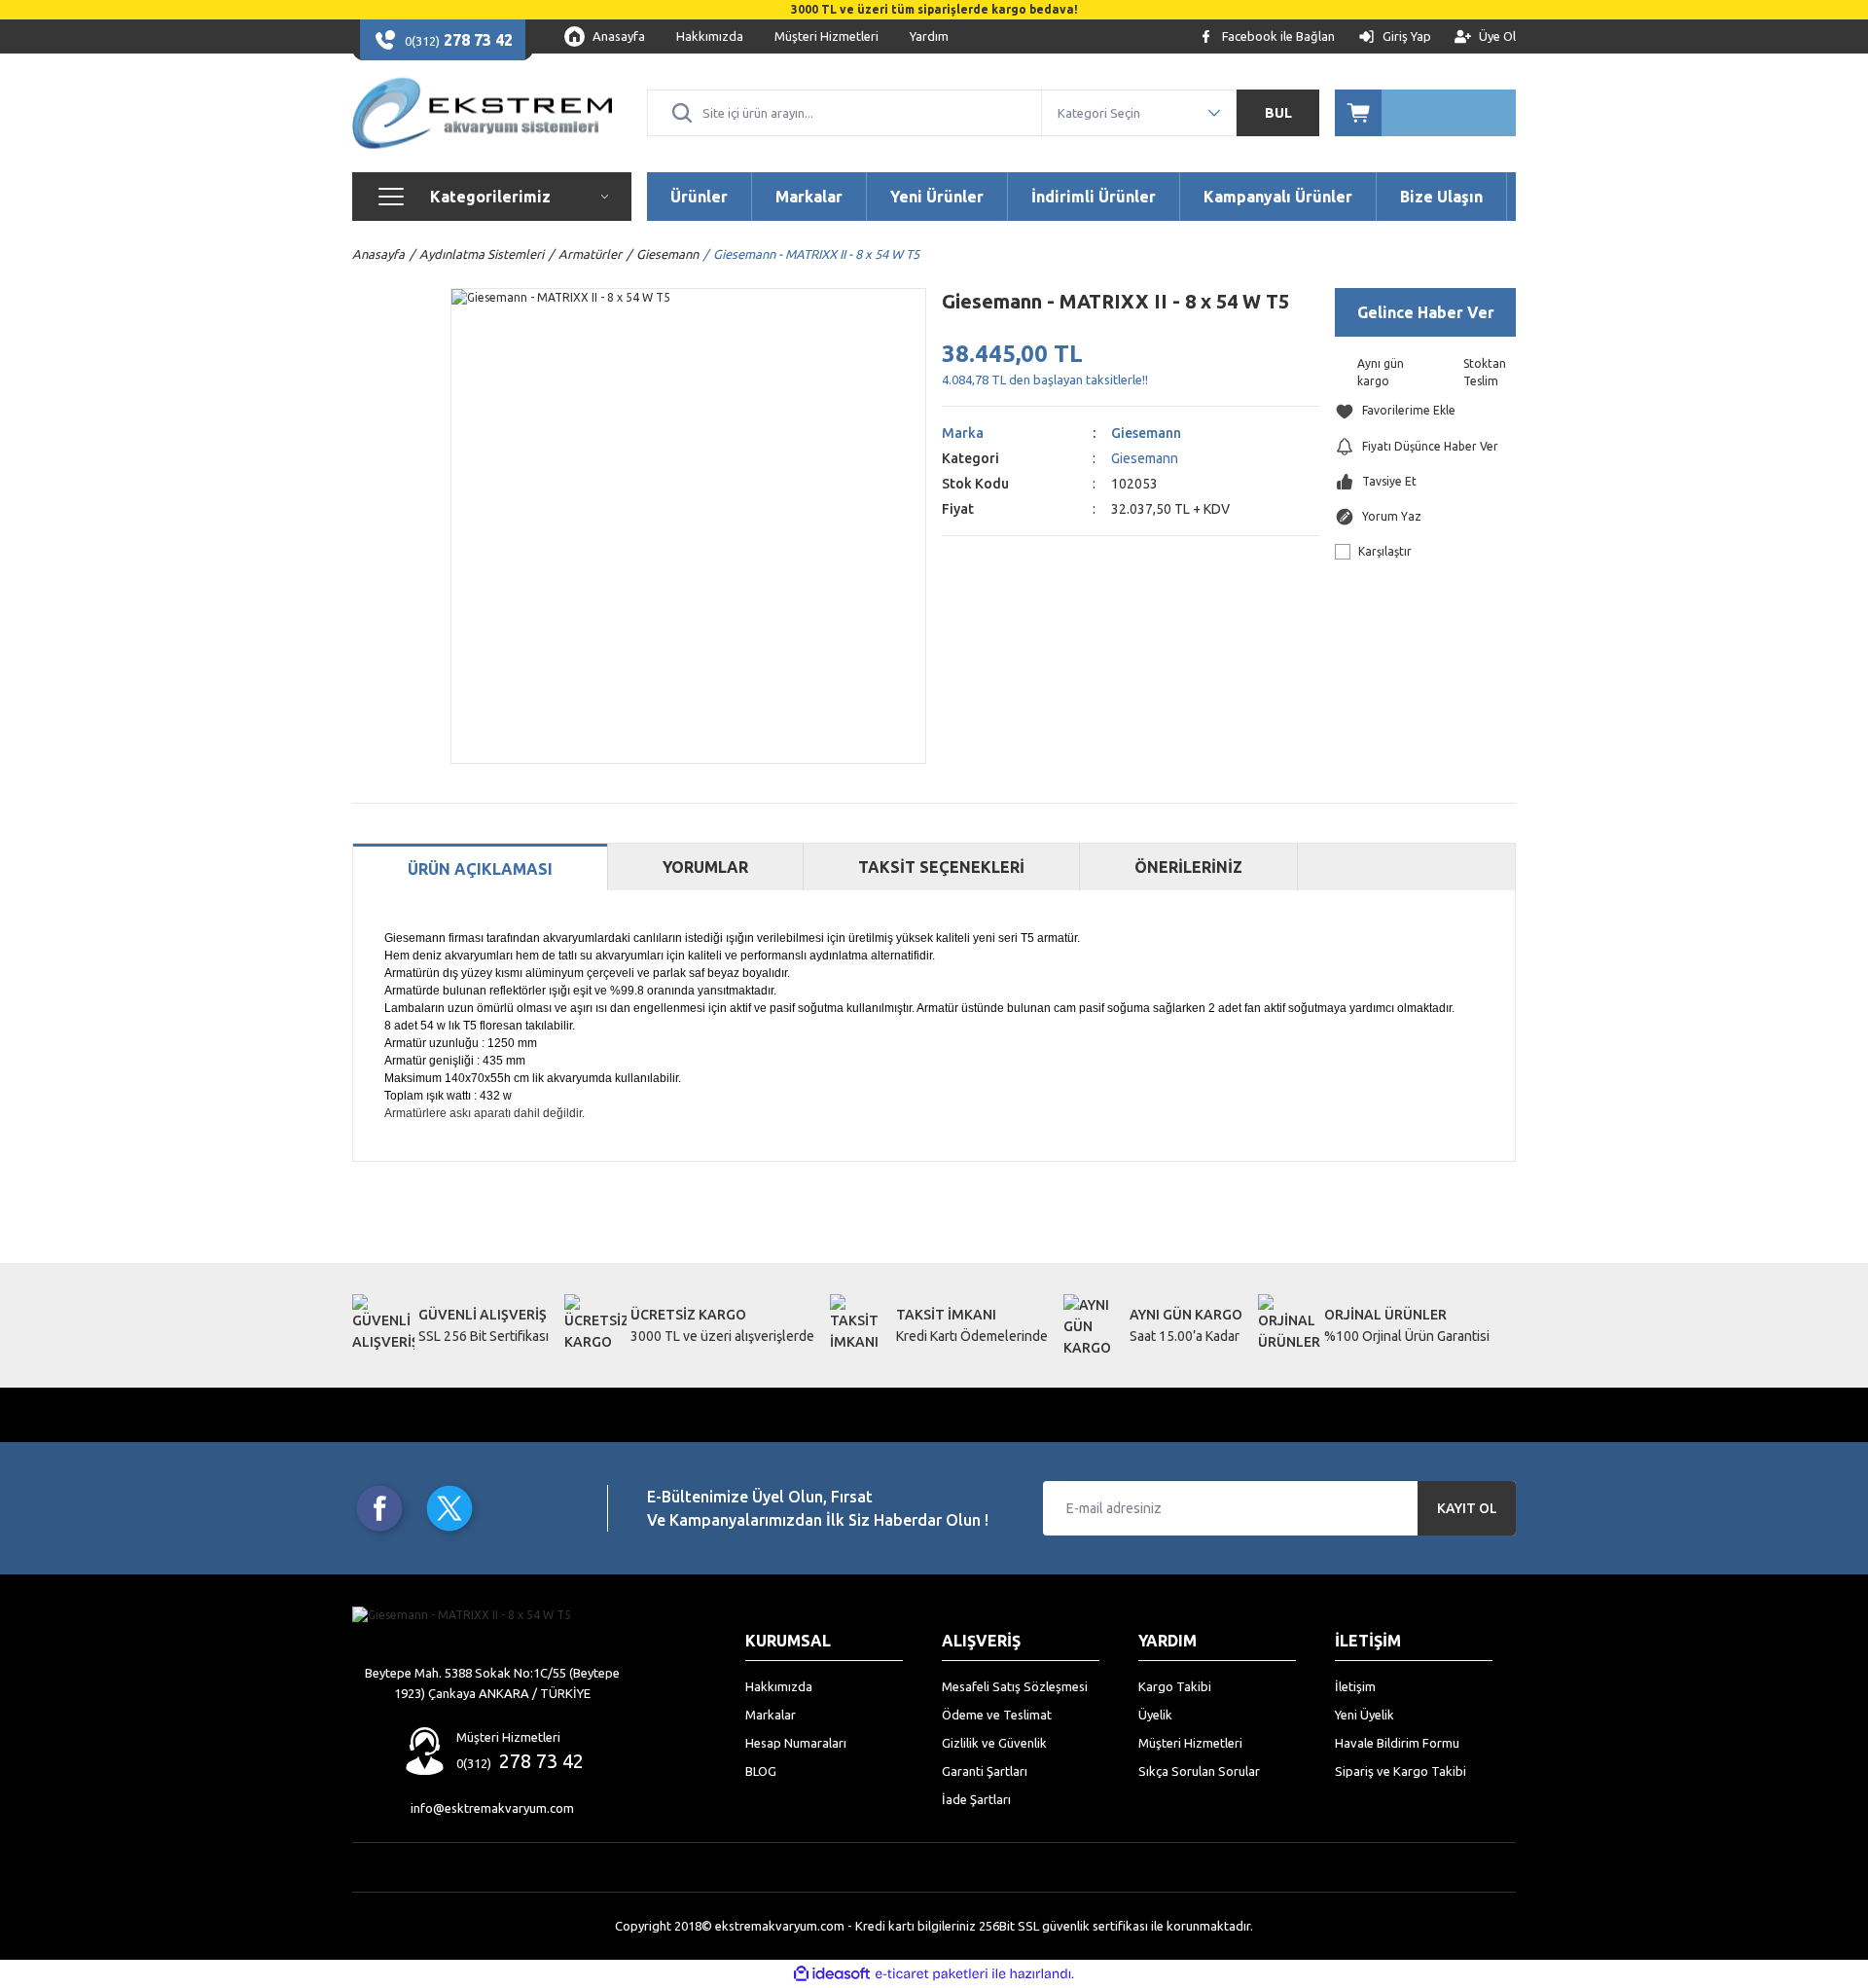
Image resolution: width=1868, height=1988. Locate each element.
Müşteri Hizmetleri (1190, 1743)
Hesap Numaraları (796, 1743)
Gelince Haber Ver (1426, 312)
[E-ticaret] (932, 1974)
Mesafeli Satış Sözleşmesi (1015, 1686)
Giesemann (1146, 433)
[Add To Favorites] (1425, 411)
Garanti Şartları (985, 1771)
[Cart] (1425, 113)
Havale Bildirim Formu (1397, 1743)
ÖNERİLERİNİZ (1188, 867)
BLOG (761, 1771)
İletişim (1355, 1686)
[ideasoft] (832, 1974)
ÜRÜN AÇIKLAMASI (480, 869)
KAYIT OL (1467, 1508)
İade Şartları (976, 1799)
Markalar (771, 1715)
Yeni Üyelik (1365, 1715)
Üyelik (1155, 1715)
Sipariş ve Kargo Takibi (1401, 1771)
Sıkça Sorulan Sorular (1199, 1771)
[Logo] (482, 113)
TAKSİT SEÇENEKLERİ (941, 867)
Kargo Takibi (1175, 1686)
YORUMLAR (705, 867)
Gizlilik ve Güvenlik (994, 1743)
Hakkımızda (779, 1686)
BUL (1278, 113)
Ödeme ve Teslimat (997, 1715)
